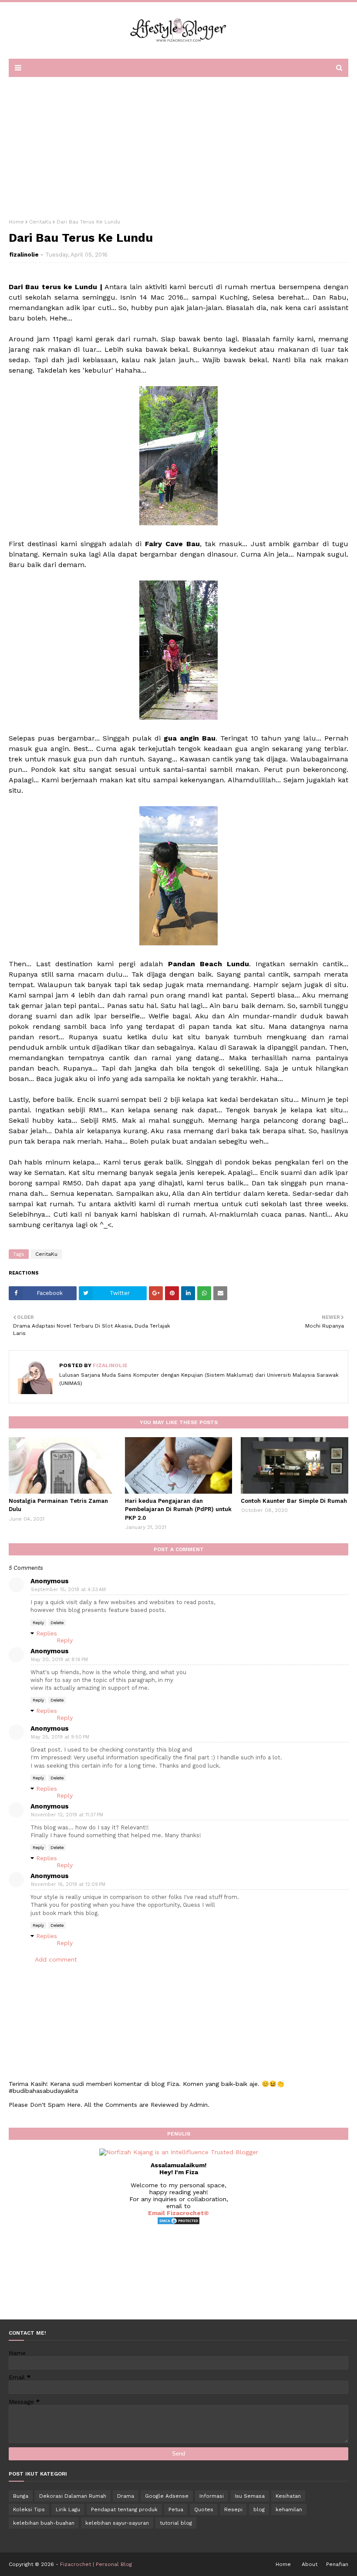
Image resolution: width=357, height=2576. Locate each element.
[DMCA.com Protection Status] (178, 2223)
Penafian (337, 2564)
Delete (57, 1623)
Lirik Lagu (68, 2509)
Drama (126, 2496)
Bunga (21, 2496)
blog (259, 2509)
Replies (47, 1633)
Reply (38, 1623)
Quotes (204, 2509)
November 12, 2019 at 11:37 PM (67, 1815)
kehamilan (289, 2509)
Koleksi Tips (29, 2509)
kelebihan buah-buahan (44, 2523)
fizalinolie (24, 255)
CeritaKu (40, 222)
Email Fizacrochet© (178, 2213)
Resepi (233, 2509)
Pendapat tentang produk (124, 2509)
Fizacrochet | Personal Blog (96, 2564)
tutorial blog (176, 2523)
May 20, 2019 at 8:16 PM (59, 1660)
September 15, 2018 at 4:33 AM (68, 1590)
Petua (176, 2509)
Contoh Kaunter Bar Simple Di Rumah (294, 1501)
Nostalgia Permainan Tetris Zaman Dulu (58, 1505)
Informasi (212, 2496)
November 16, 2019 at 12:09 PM (68, 1884)
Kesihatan (288, 2496)
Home (16, 222)
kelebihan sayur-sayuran (117, 2523)
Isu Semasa (250, 2496)
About (310, 2564)
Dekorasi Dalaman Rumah (73, 2496)
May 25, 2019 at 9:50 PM (60, 1737)
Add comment (56, 1959)
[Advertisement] (178, 145)
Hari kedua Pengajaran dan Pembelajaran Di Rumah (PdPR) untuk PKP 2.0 (178, 1509)
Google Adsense (167, 2496)
